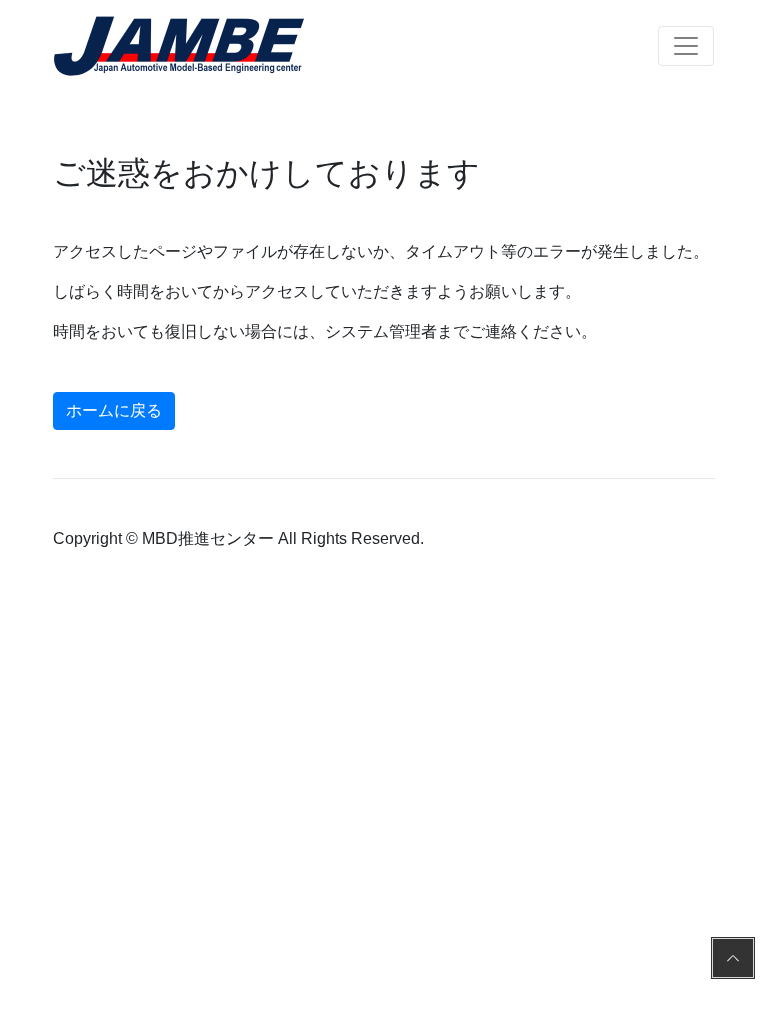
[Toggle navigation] (686, 46)
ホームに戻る (114, 410)
